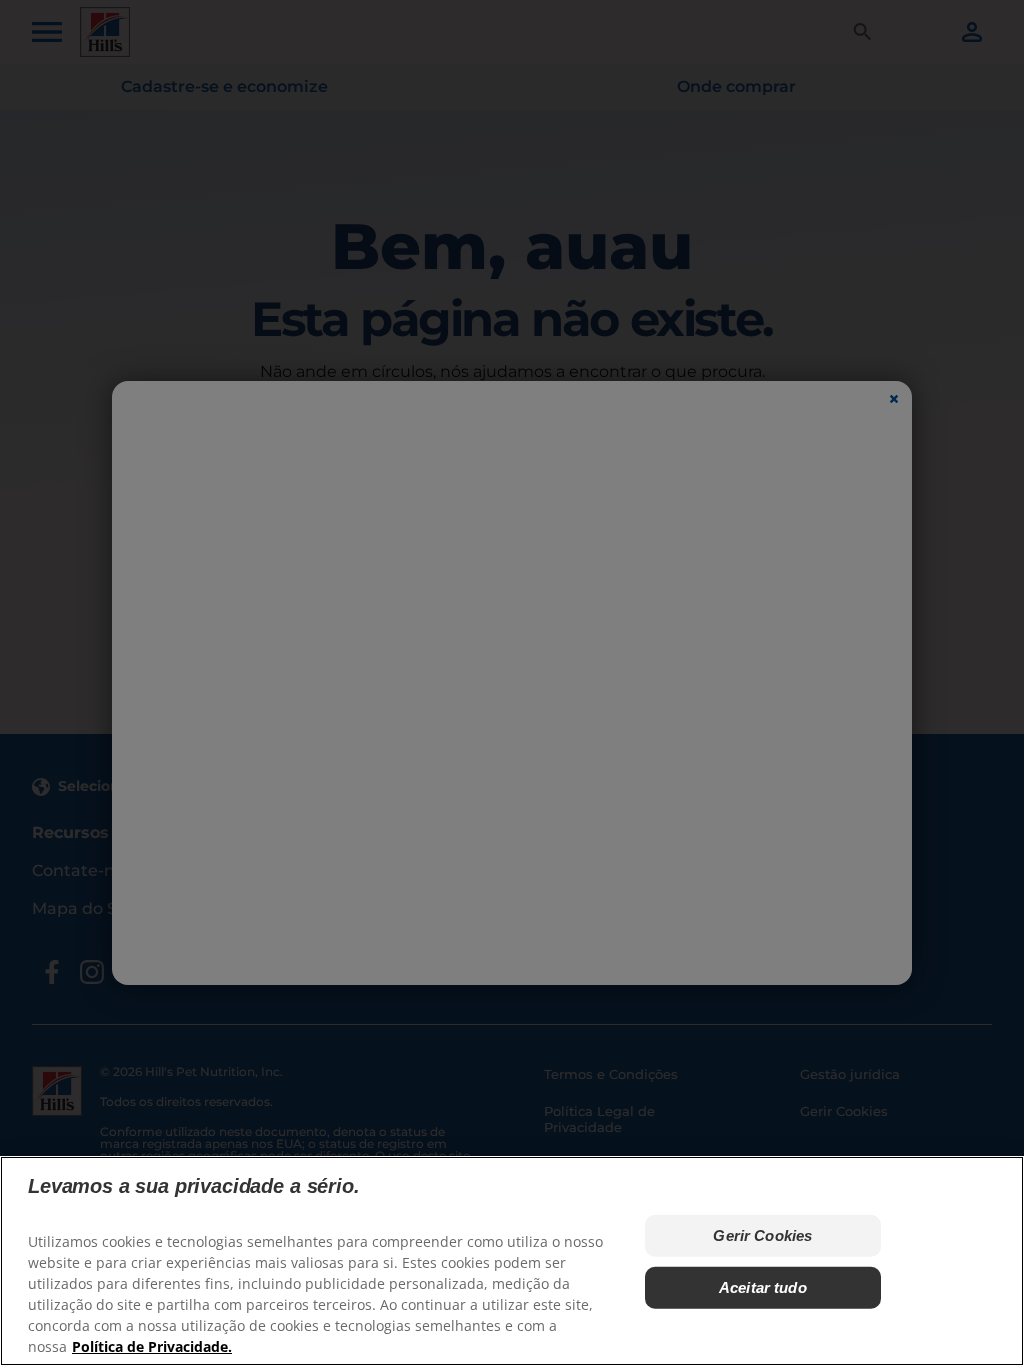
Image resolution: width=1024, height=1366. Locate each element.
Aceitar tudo (763, 1287)
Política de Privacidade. (152, 1346)
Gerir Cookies (762, 1235)
